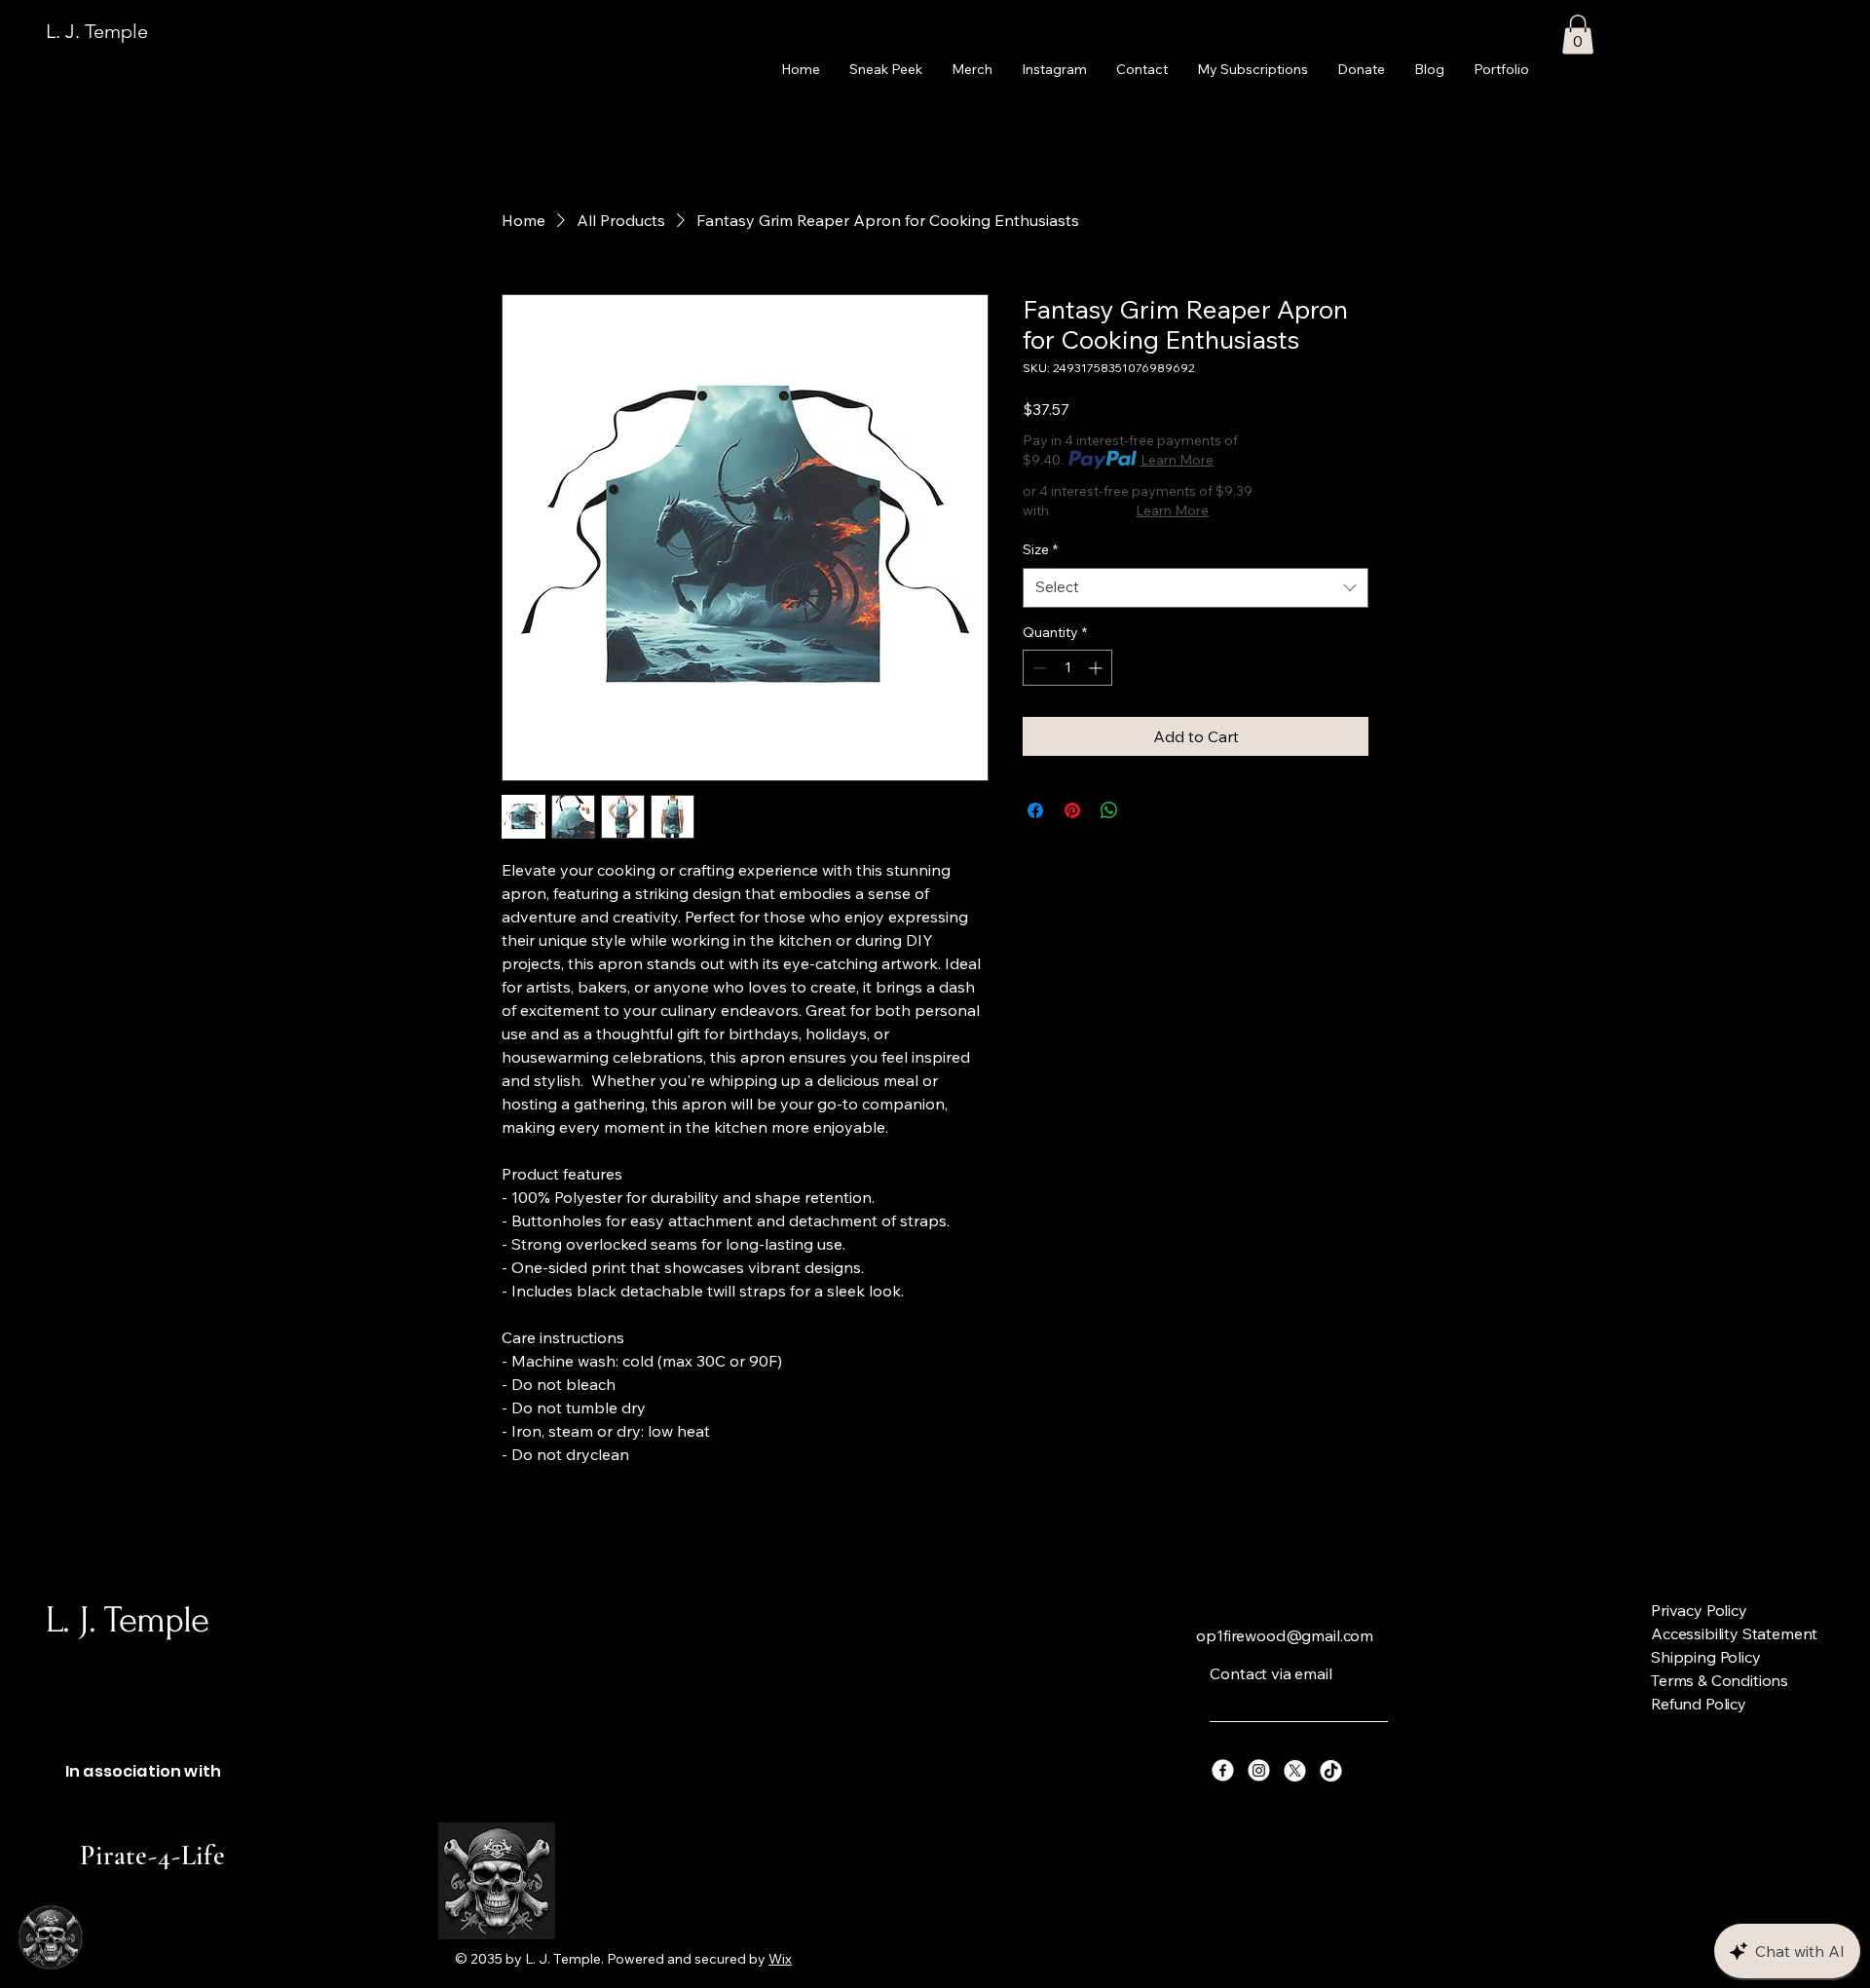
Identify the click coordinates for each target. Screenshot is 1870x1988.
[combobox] (1196, 588)
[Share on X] (1146, 810)
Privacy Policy (1699, 1610)
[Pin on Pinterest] (1072, 810)
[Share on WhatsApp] (1109, 810)
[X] (1295, 1770)
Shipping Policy (1706, 1657)
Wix (780, 1959)
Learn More (1177, 460)
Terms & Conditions (1720, 1680)
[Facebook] (1223, 1770)
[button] (1578, 35)
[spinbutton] (1067, 668)
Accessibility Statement (1734, 1633)
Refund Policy (1699, 1704)
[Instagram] (1259, 1770)
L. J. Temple (97, 31)
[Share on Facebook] (1035, 810)
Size (1040, 549)
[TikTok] (1331, 1770)
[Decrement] (1038, 668)
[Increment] (1097, 668)
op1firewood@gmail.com (1285, 1635)
